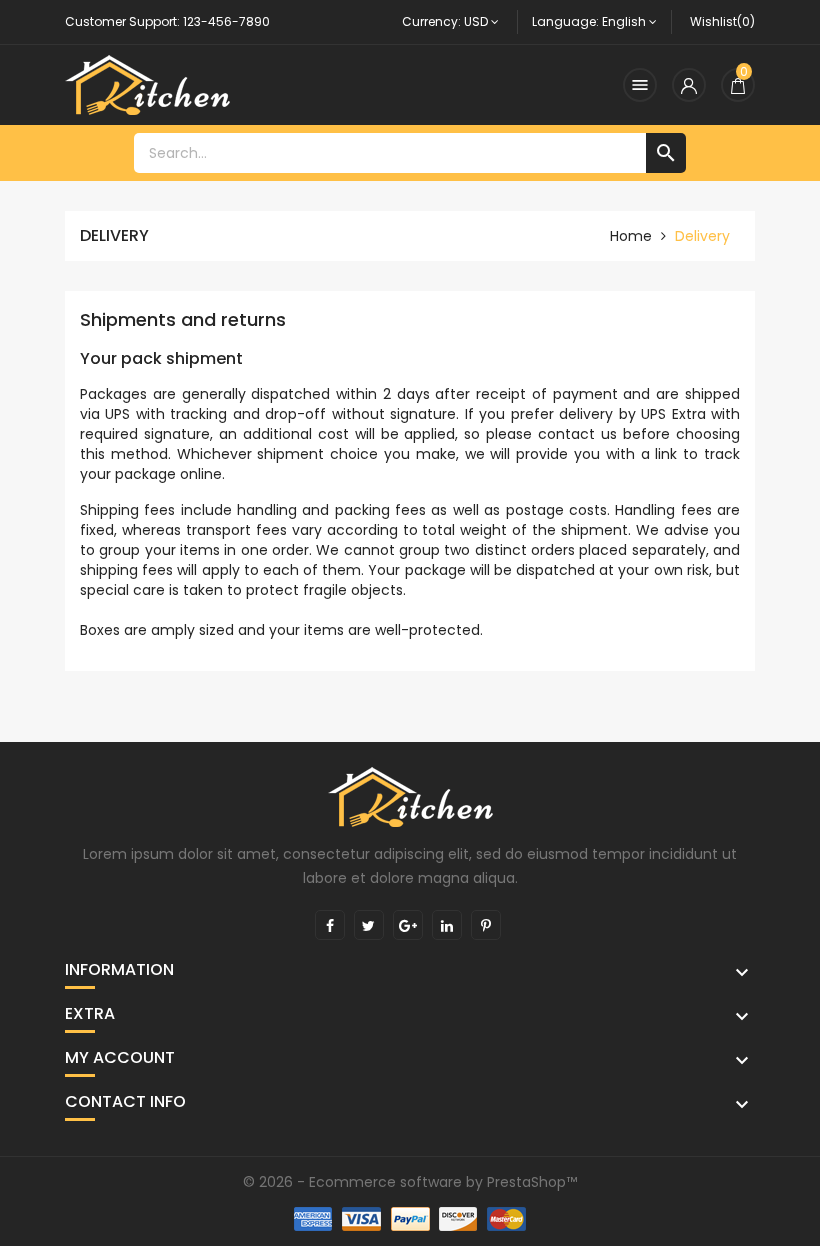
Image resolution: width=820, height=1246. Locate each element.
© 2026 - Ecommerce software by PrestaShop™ (410, 1182)
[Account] (689, 85)
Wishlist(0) (722, 21)
